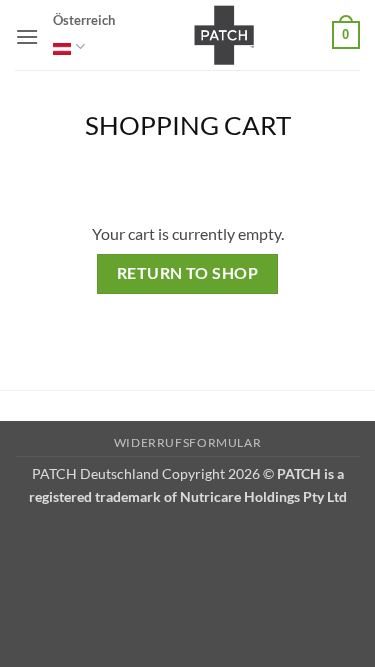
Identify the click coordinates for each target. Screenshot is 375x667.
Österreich (84, 20)
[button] (27, 36)
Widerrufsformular (187, 442)
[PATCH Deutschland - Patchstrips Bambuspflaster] (223, 35)
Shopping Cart (188, 125)
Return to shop (188, 273)
